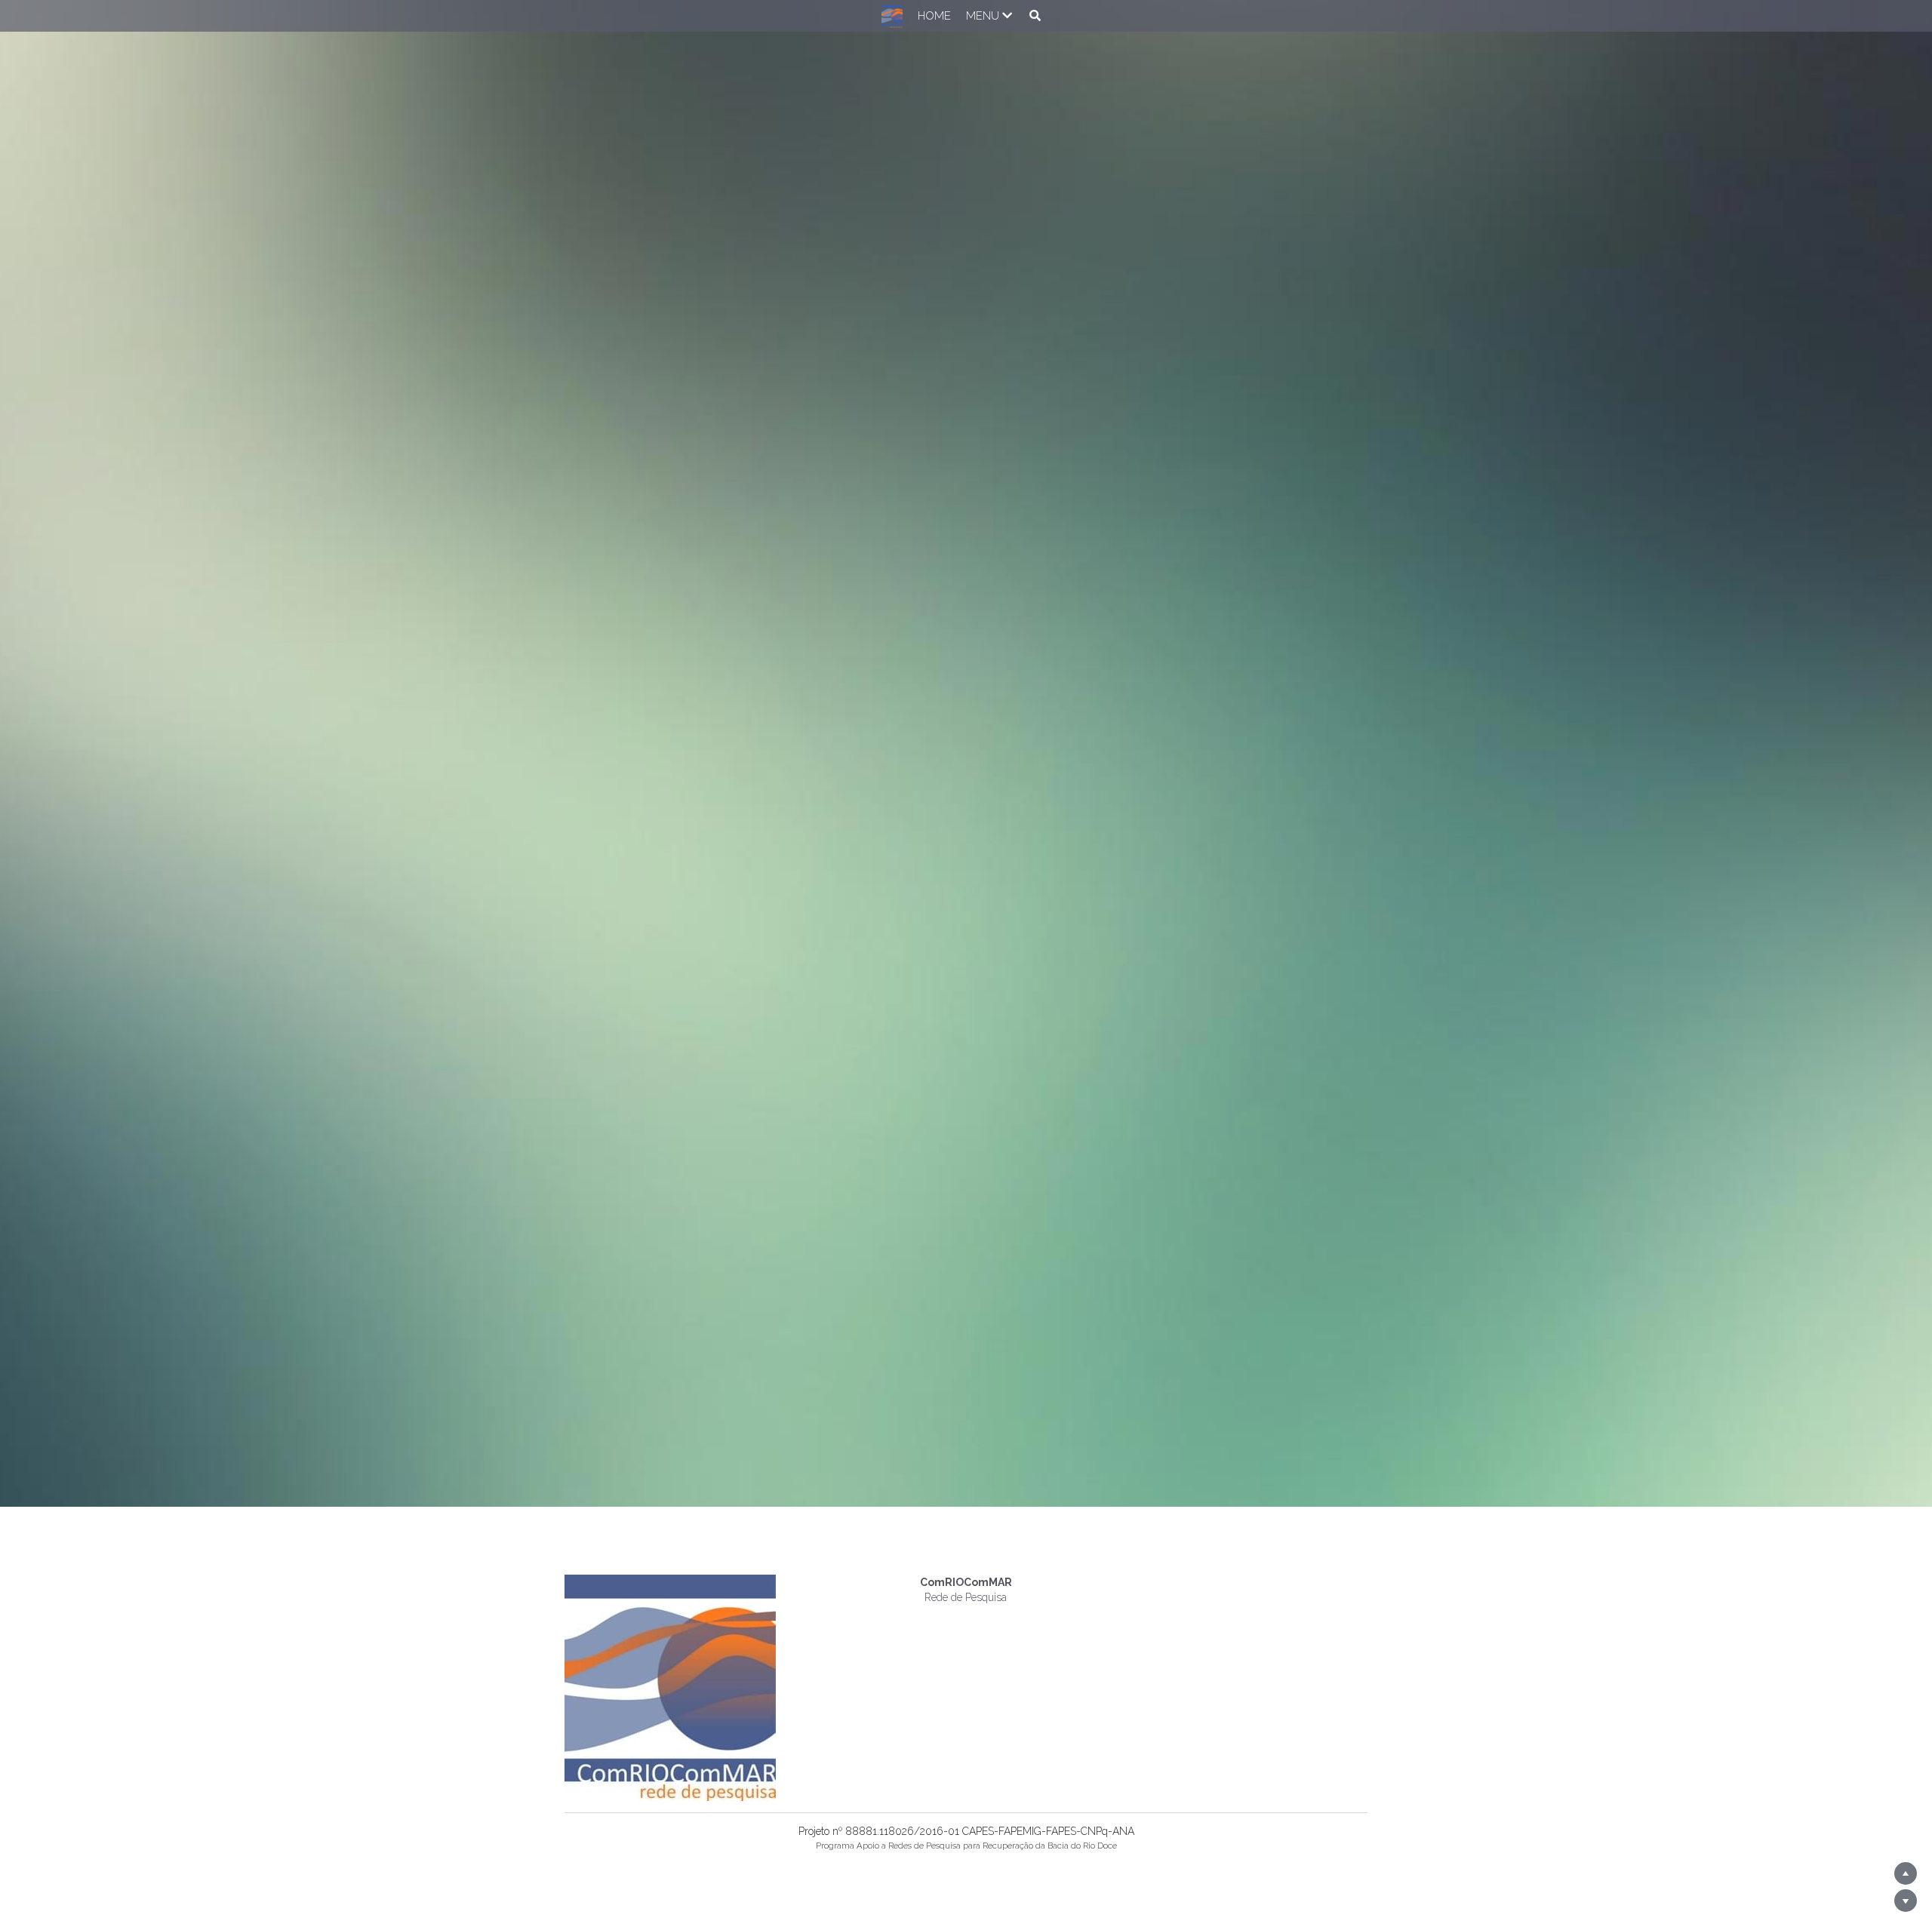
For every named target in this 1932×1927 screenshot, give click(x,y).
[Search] (1021, 15)
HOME (920, 16)
